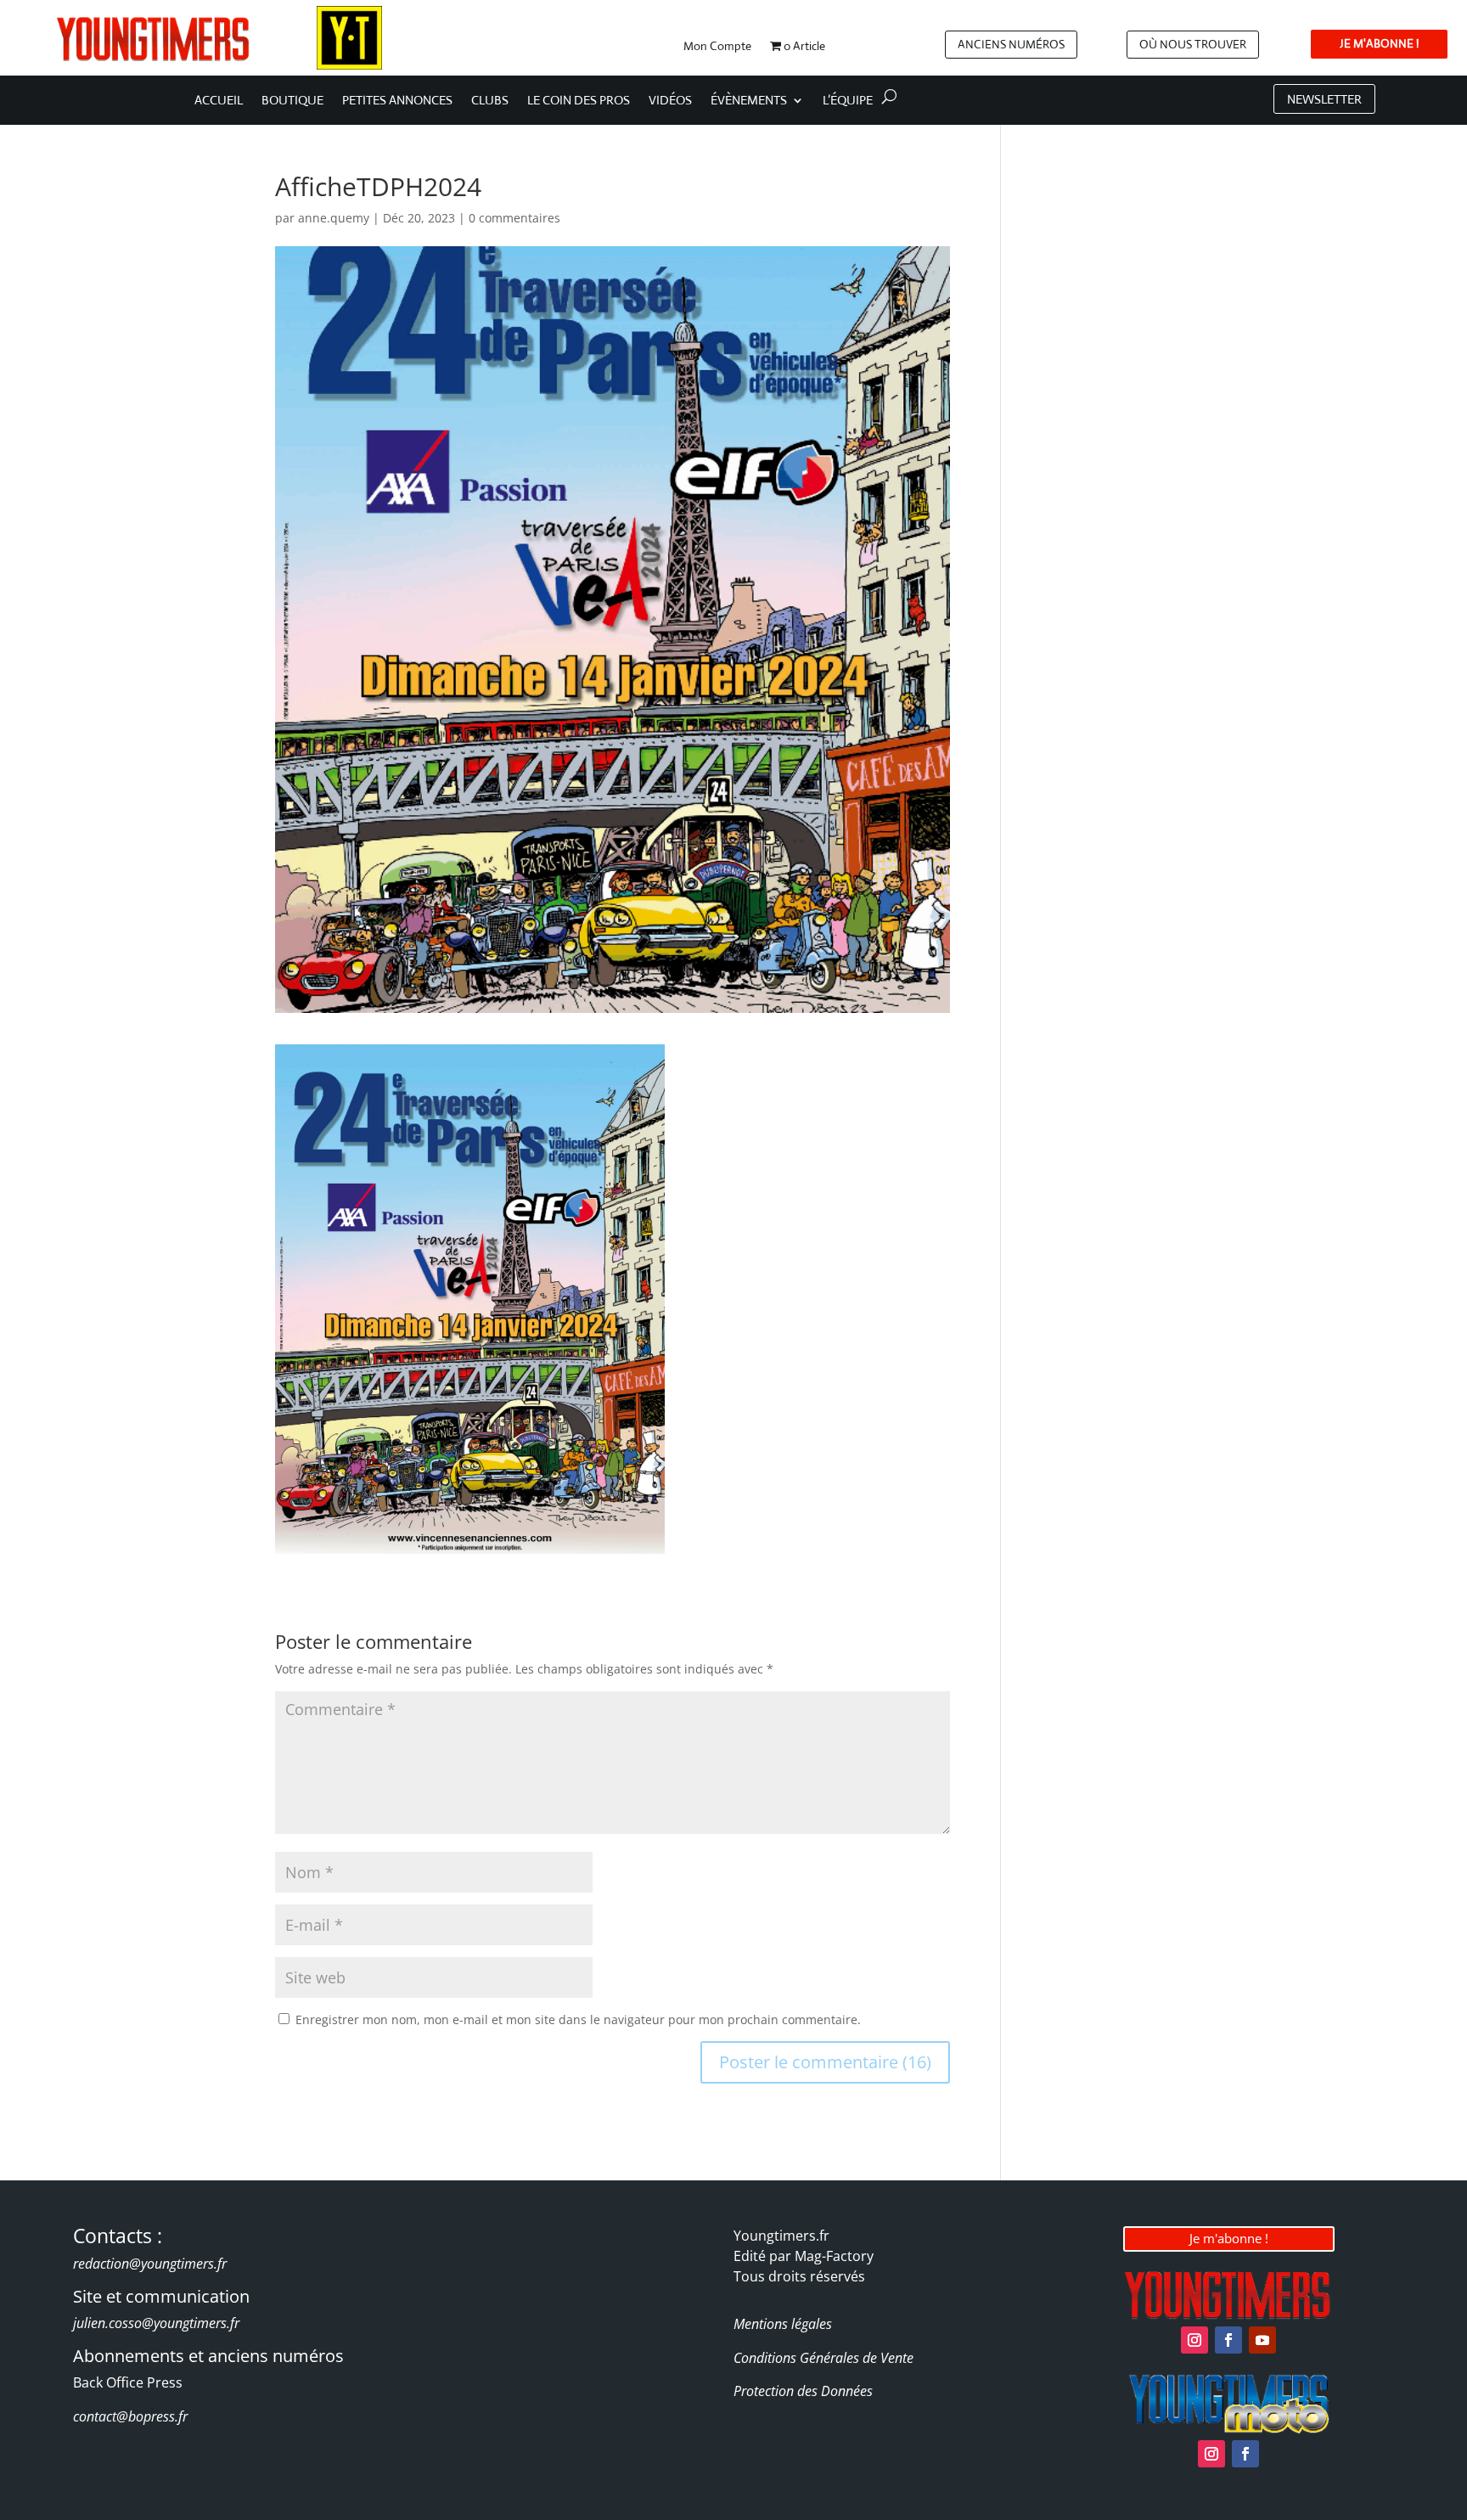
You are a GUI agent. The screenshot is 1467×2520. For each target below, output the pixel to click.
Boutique (292, 101)
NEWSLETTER (1324, 99)
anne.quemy (334, 218)
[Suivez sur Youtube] (1262, 2340)
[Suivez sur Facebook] (1228, 2340)
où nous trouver (1193, 44)
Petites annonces (397, 101)
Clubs (490, 101)
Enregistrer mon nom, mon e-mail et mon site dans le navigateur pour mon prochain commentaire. (578, 2019)
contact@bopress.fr (130, 2416)
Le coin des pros (579, 101)
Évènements (749, 101)
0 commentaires (514, 218)
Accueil (219, 101)
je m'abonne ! (1379, 43)
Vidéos (670, 101)
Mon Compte (717, 47)
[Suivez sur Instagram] (1194, 2340)
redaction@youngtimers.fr (150, 2264)
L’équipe (848, 101)
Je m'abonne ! (1229, 2238)
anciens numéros (1011, 44)
